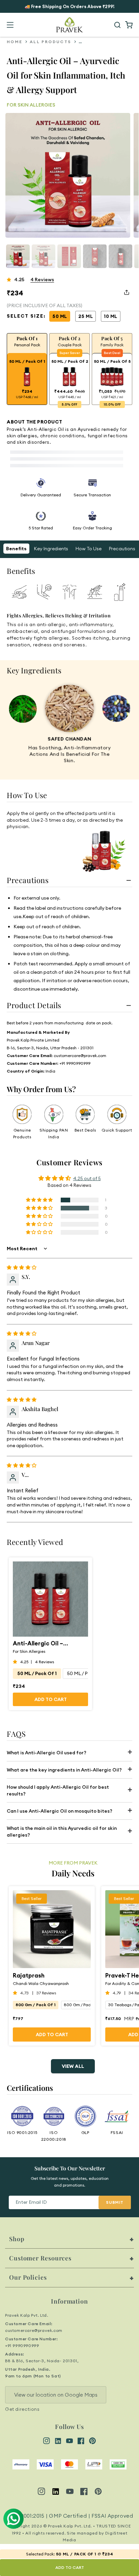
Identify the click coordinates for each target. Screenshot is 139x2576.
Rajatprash (29, 1975)
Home (15, 42)
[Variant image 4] (120, 256)
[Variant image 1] (44, 256)
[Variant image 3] (95, 256)
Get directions (22, 2409)
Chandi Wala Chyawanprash (41, 1983)
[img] (22, 1267)
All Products (51, 42)
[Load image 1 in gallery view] (18, 256)
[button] (10, 25)
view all (73, 2066)
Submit (115, 2202)
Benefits (16, 549)
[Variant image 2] (69, 256)
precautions (122, 549)
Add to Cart (51, 1699)
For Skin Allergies (29, 1651)
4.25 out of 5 (87, 1178)
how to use (89, 549)
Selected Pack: (40, 2554)
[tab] (19, 592)
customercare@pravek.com (34, 2330)
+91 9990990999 (22, 2346)
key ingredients (51, 549)
